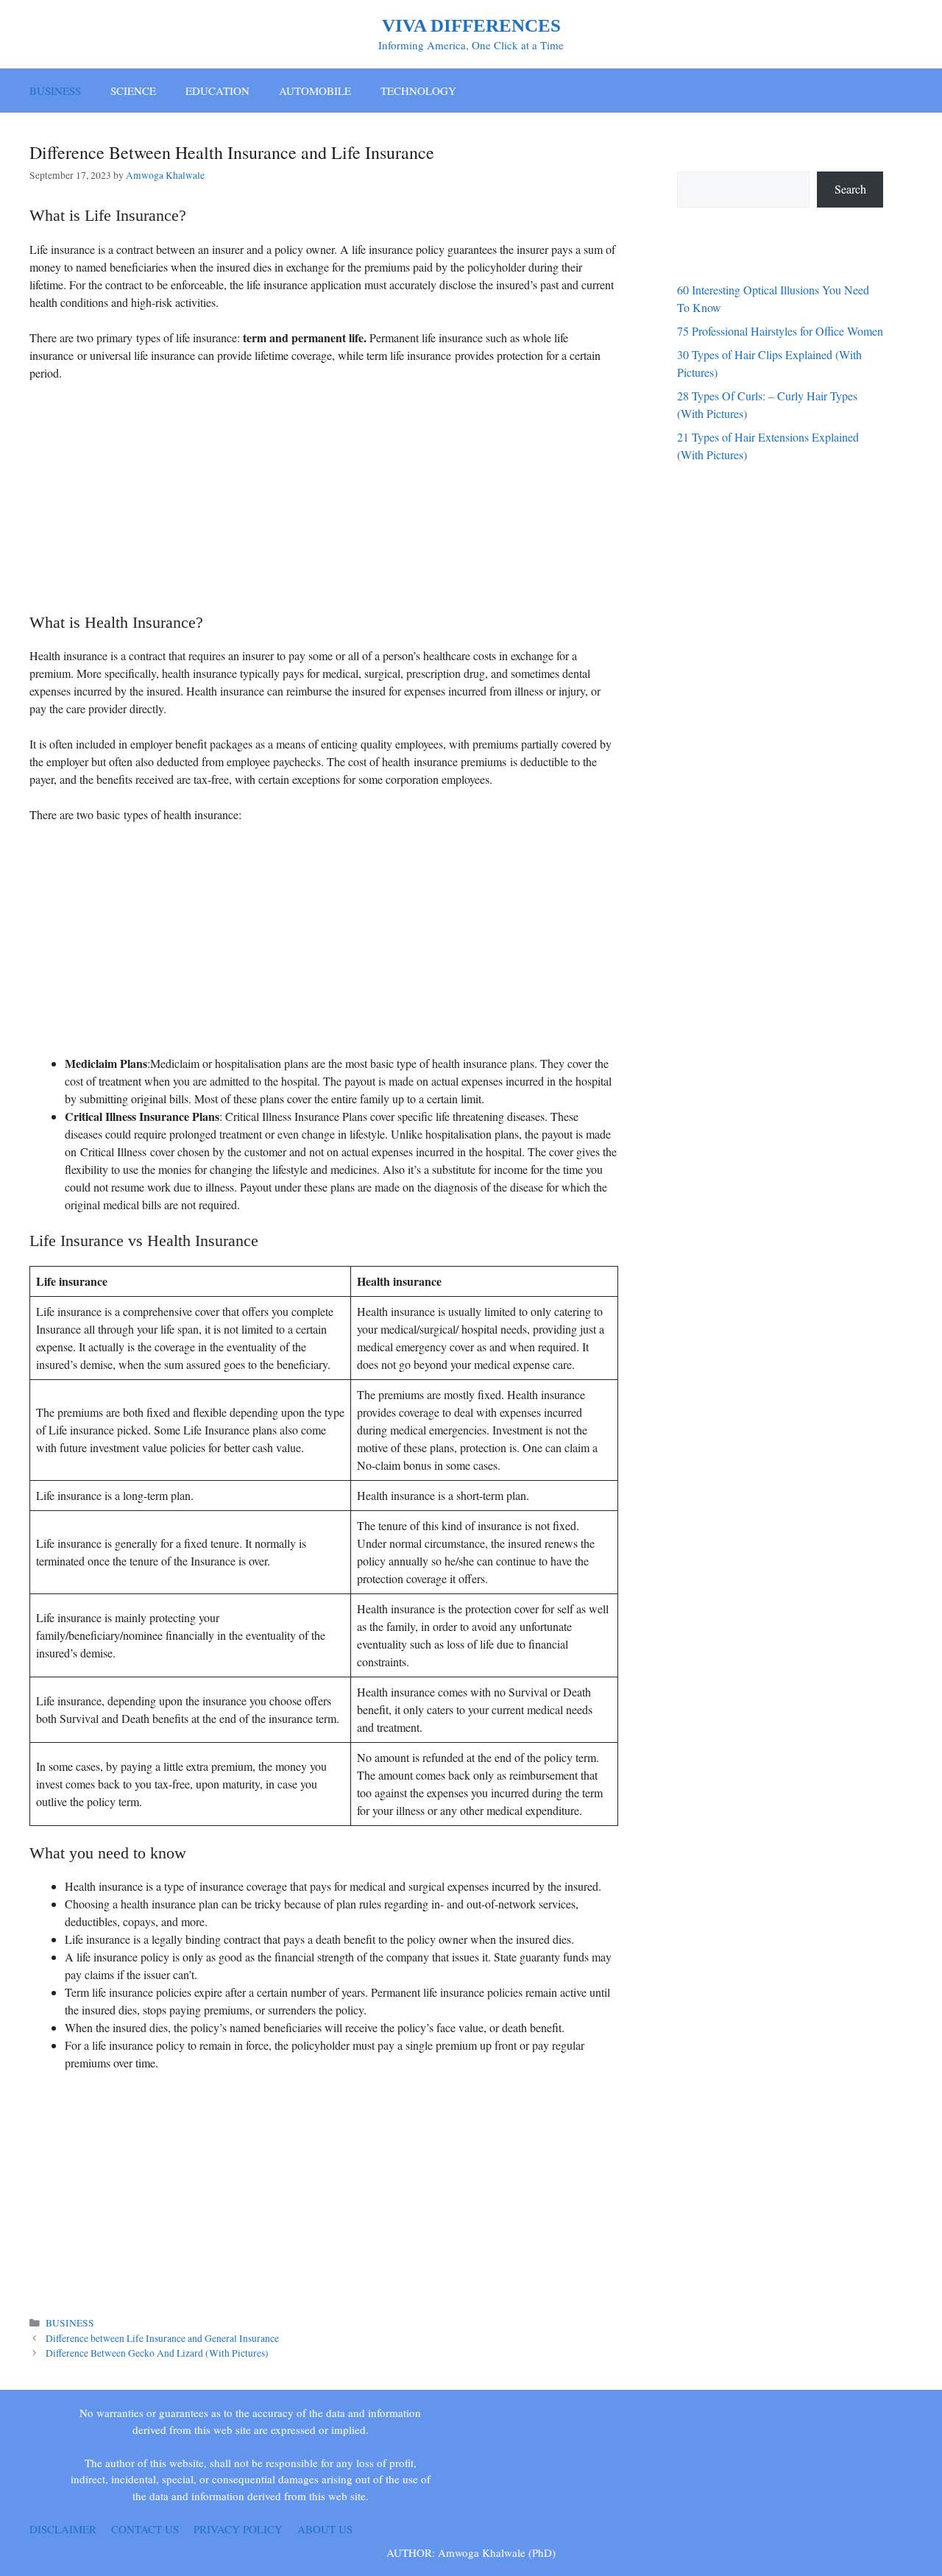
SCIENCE (133, 91)
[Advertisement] (324, 503)
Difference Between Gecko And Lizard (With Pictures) (157, 2353)
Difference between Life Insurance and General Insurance (162, 2338)
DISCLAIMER (63, 2529)
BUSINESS (55, 91)
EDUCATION (217, 91)
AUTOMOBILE (315, 91)
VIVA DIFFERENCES (471, 25)
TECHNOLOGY (418, 91)
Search (850, 189)
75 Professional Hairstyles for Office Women (780, 331)
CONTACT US (145, 2529)
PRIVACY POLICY (238, 2529)
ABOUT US (325, 2529)
